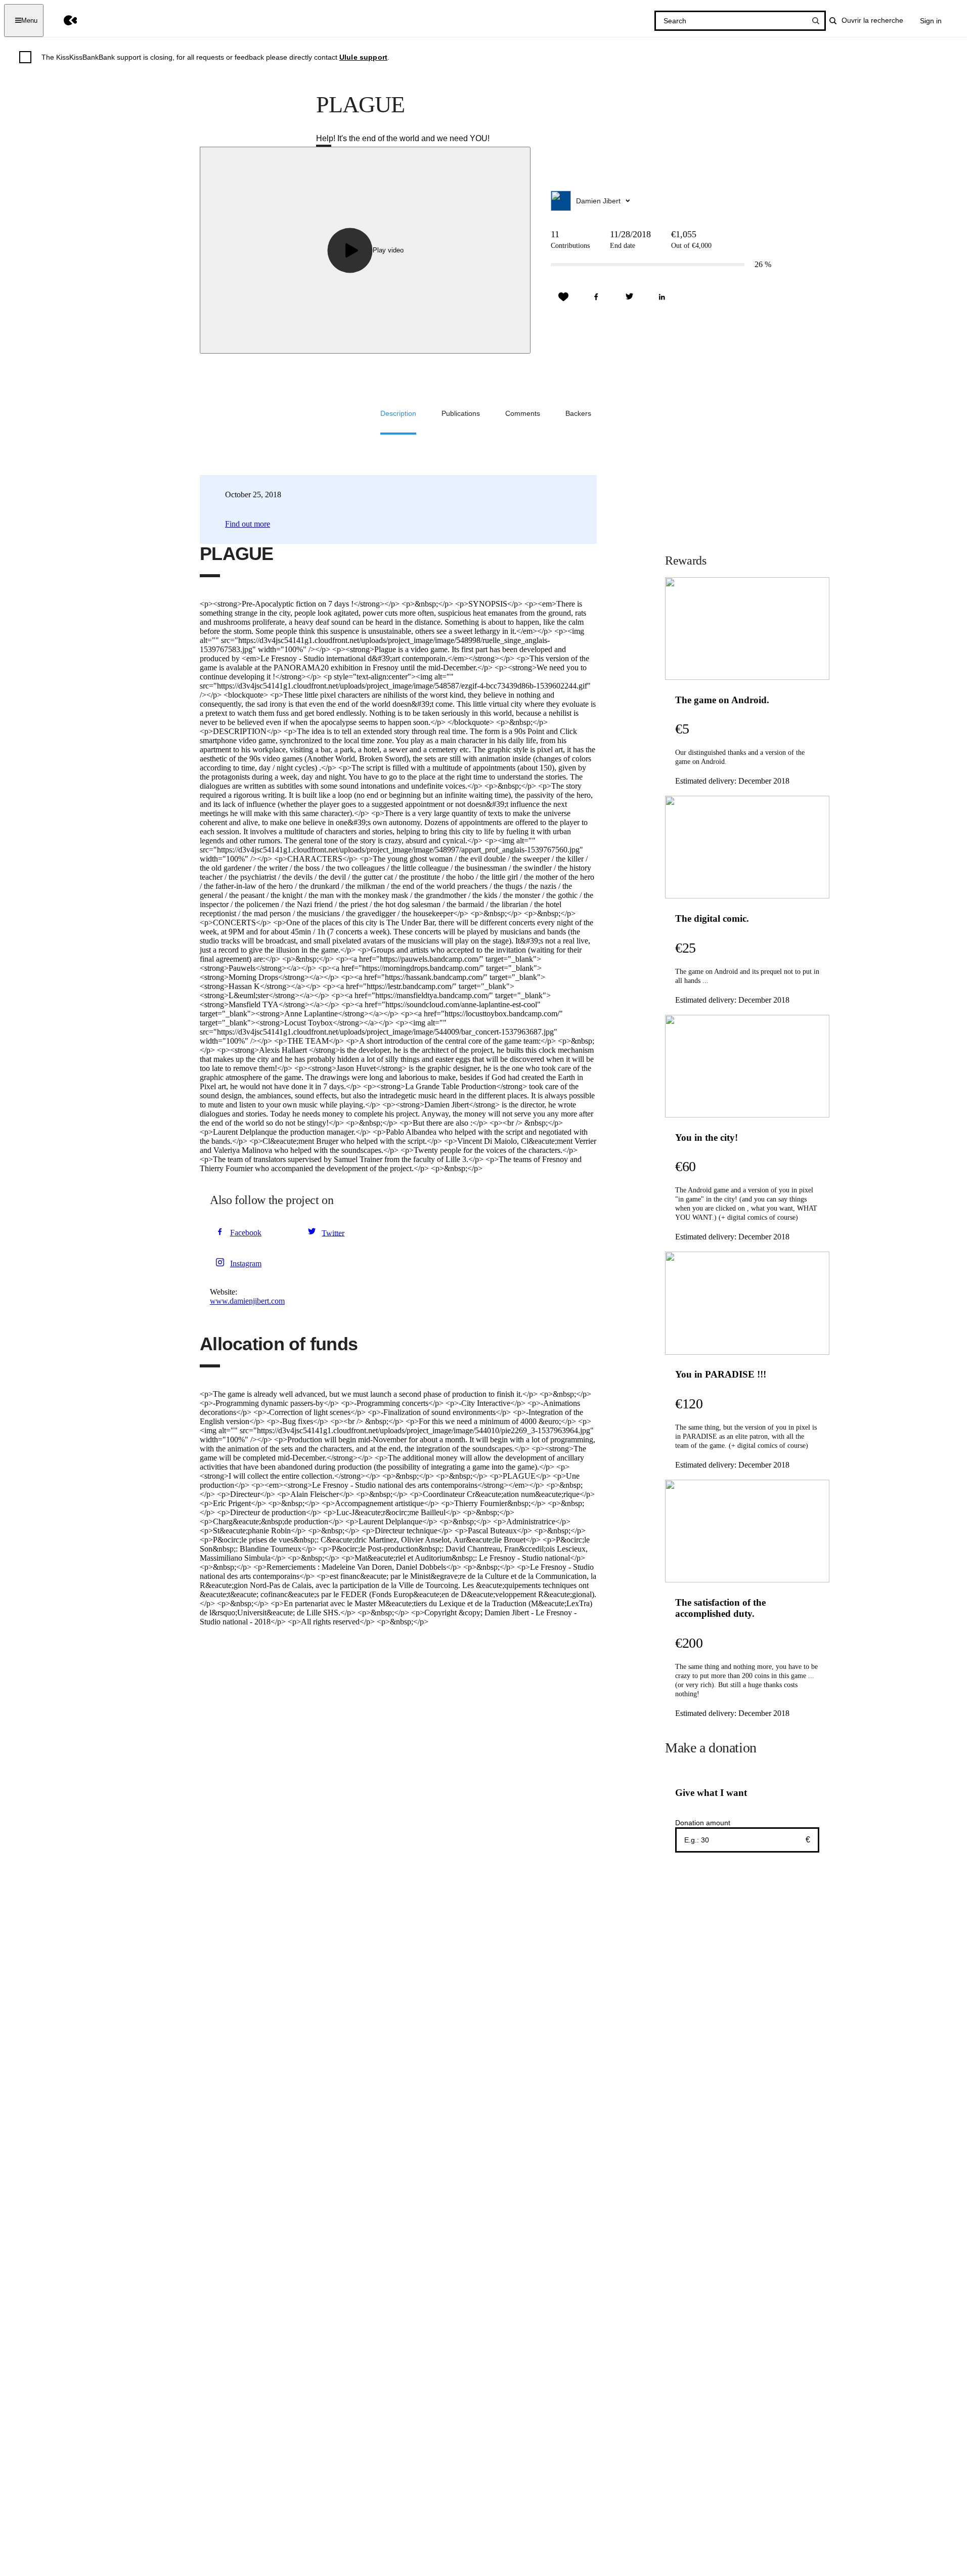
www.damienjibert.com (247, 1301)
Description (398, 413)
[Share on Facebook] (596, 297)
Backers (578, 413)
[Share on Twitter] (629, 297)
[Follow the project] (563, 297)
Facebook (246, 1233)
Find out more (248, 524)
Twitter (333, 1233)
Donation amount (703, 1823)
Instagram (246, 1263)
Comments (523, 413)
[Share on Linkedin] (662, 297)
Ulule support (363, 57)
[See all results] (816, 21)
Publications (461, 413)
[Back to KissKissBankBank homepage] (63, 20)
